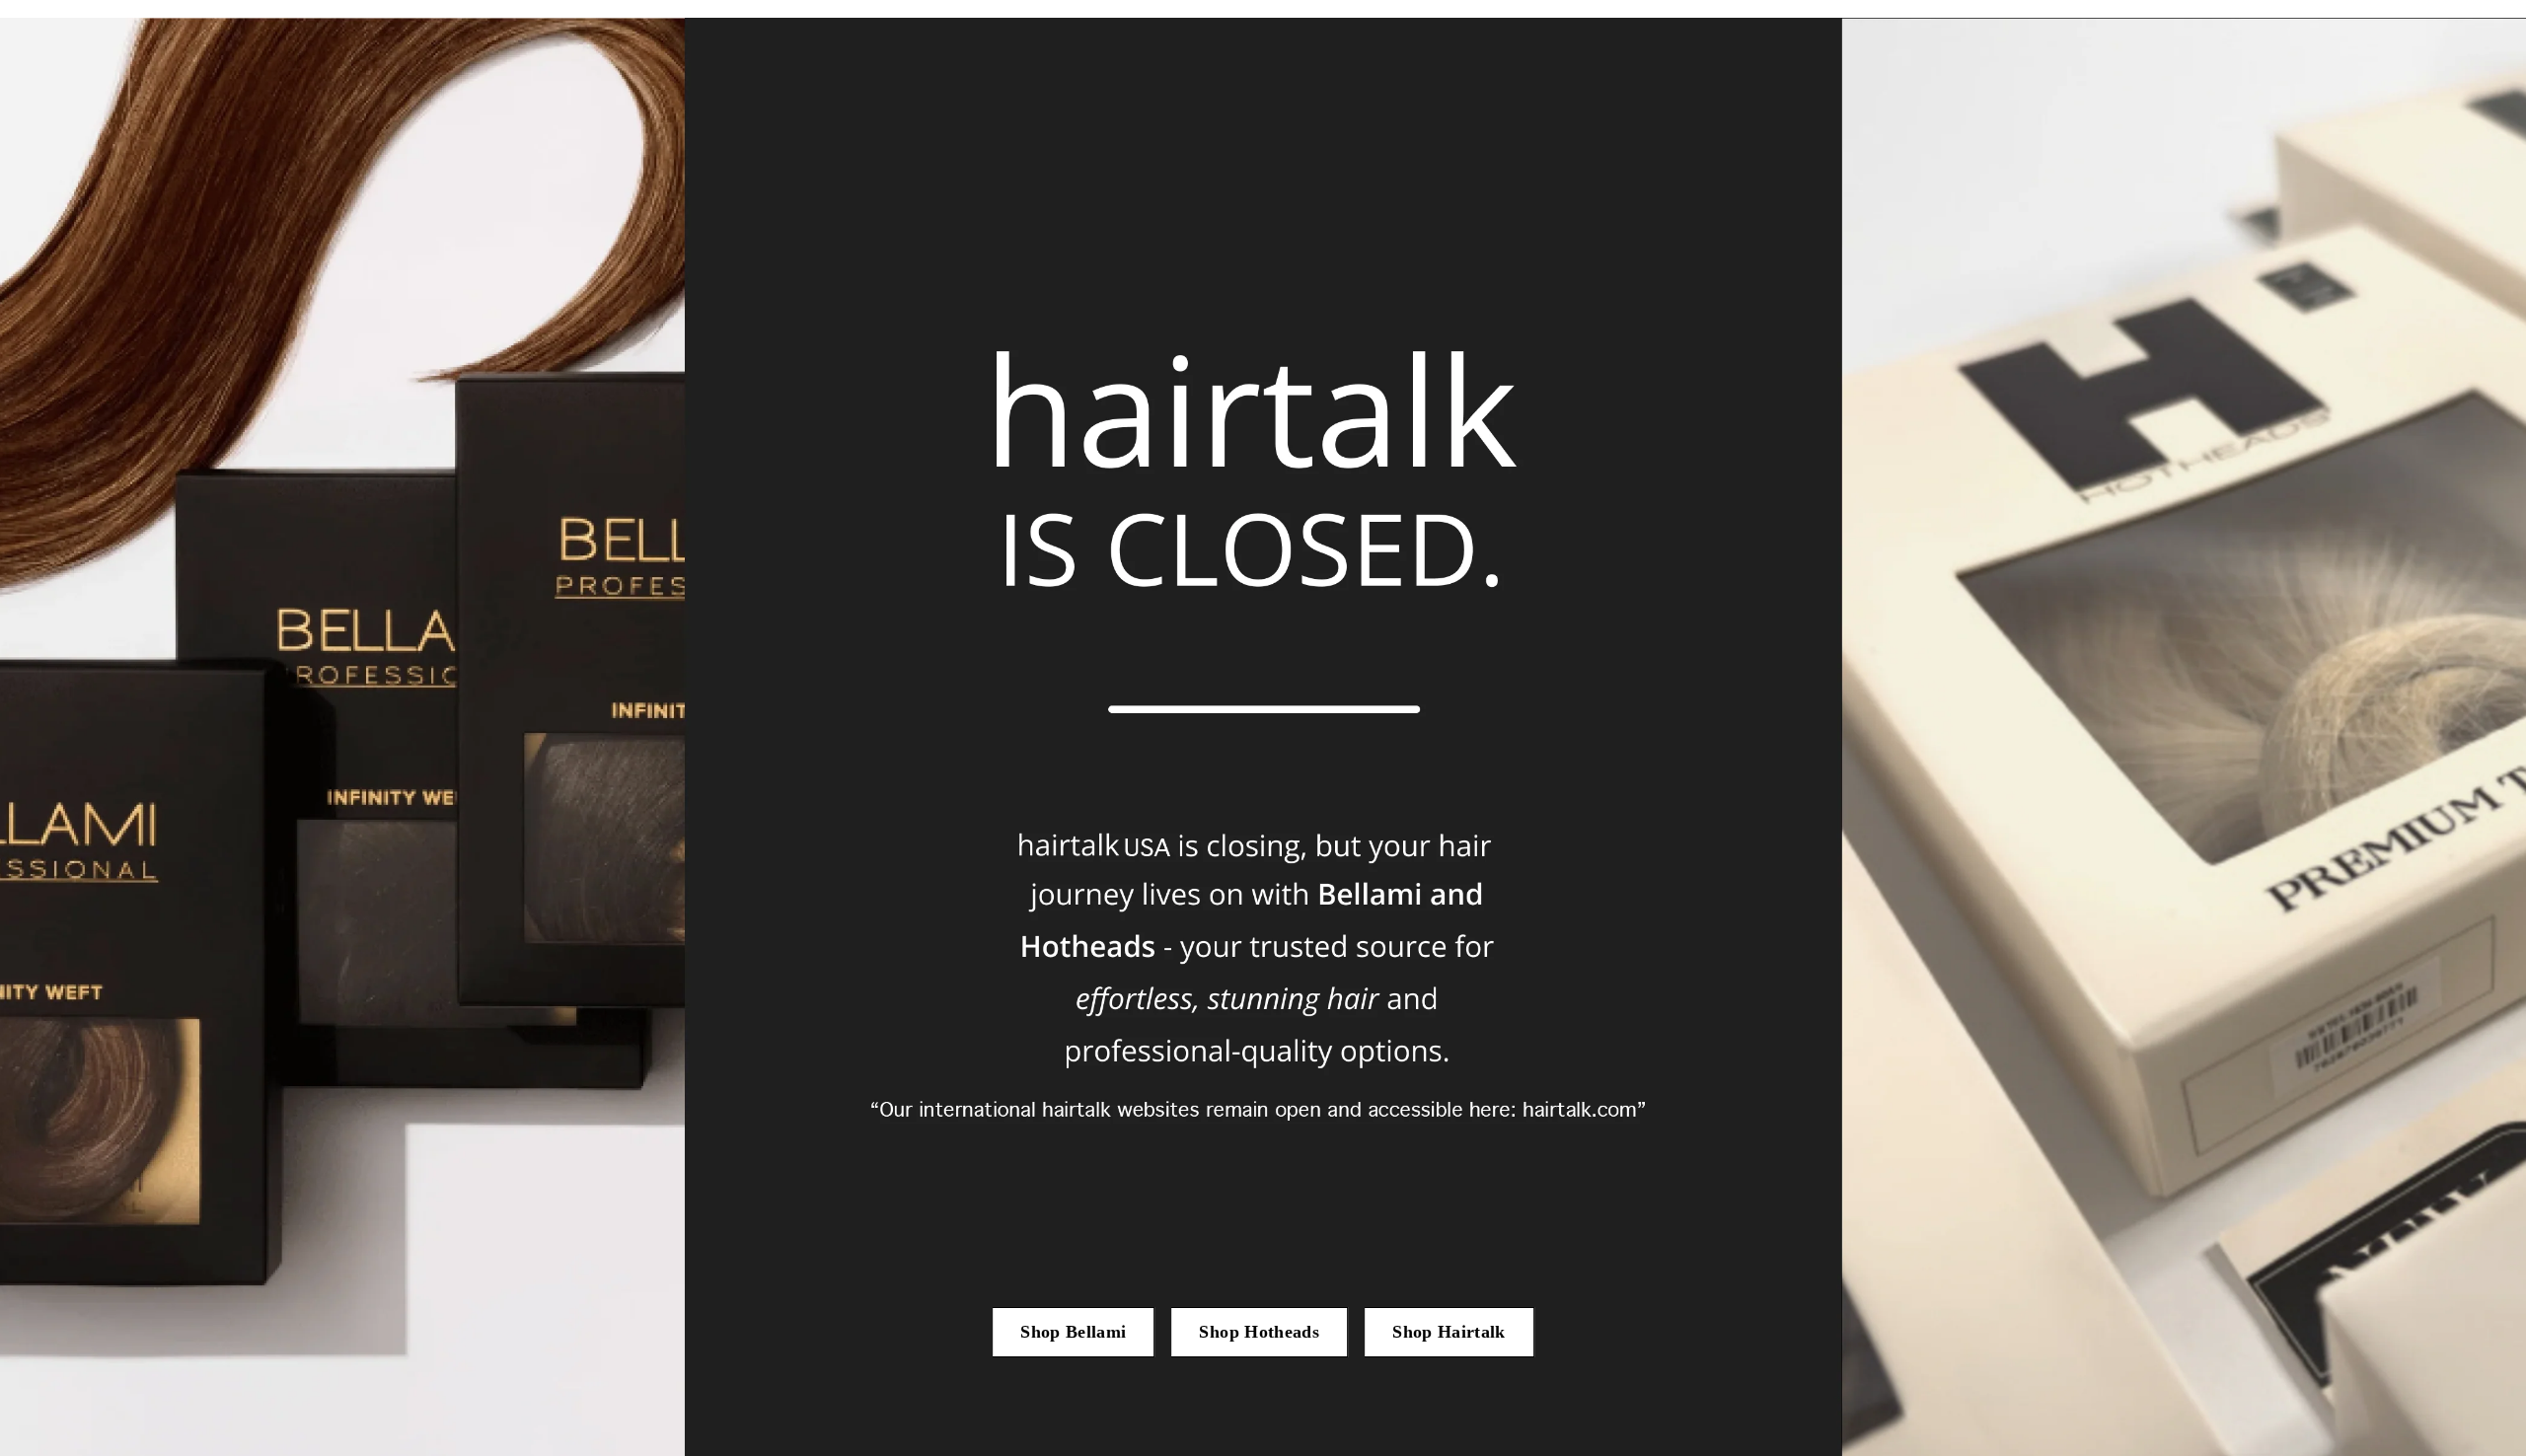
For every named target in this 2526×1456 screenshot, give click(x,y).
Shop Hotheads (1259, 1332)
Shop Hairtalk (1449, 1332)
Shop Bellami (1073, 1332)
